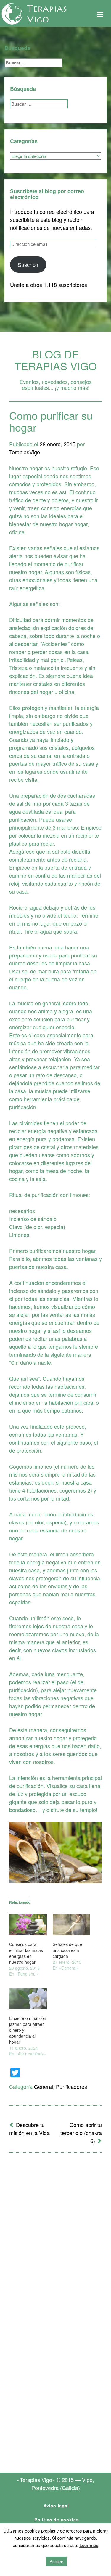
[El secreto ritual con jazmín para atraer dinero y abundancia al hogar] (28, 1999)
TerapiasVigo (25, 452)
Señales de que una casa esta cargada (67, 1950)
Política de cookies (57, 2520)
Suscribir (28, 264)
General (44, 2086)
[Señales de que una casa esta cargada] (71, 1925)
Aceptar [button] (56, 2561)
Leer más (89, 2545)
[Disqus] (55, 2235)
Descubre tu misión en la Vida (29, 2129)
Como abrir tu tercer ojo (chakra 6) (81, 2133)
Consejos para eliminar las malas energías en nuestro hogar (26, 1953)
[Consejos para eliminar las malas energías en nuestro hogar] (28, 1925)
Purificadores (71, 2086)
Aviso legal (56, 2506)
